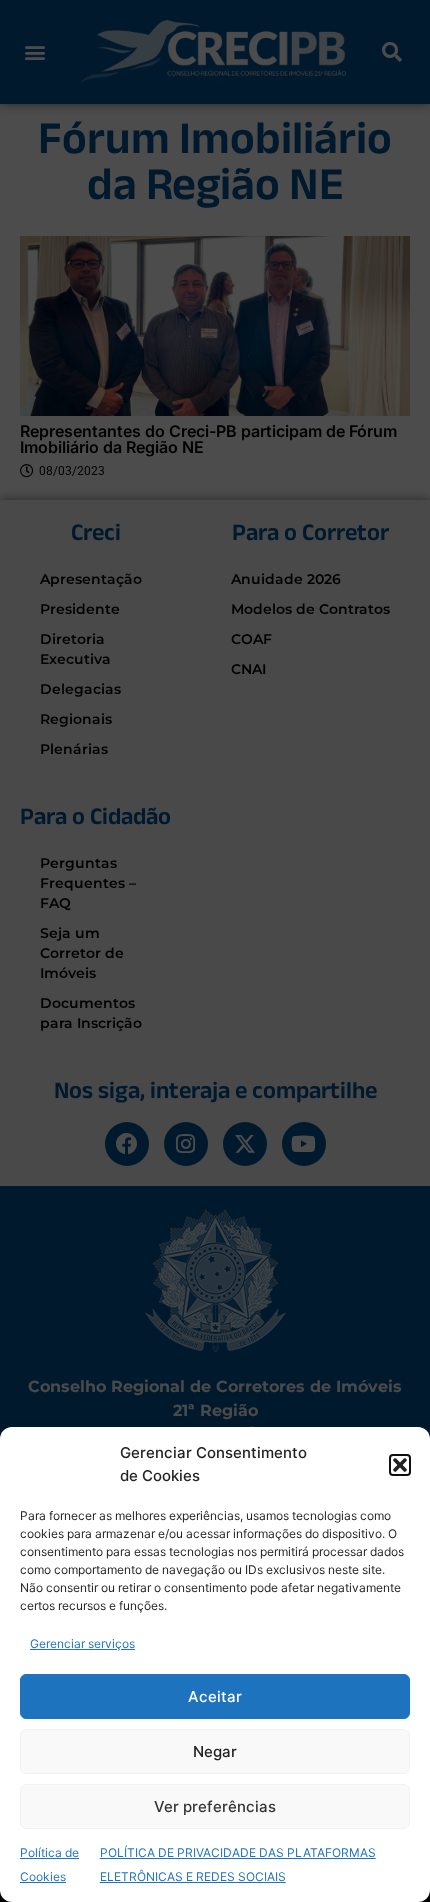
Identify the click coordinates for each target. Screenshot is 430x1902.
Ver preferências (215, 1806)
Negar (215, 1751)
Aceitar (215, 1696)
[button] (400, 1465)
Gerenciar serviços (82, 1643)
